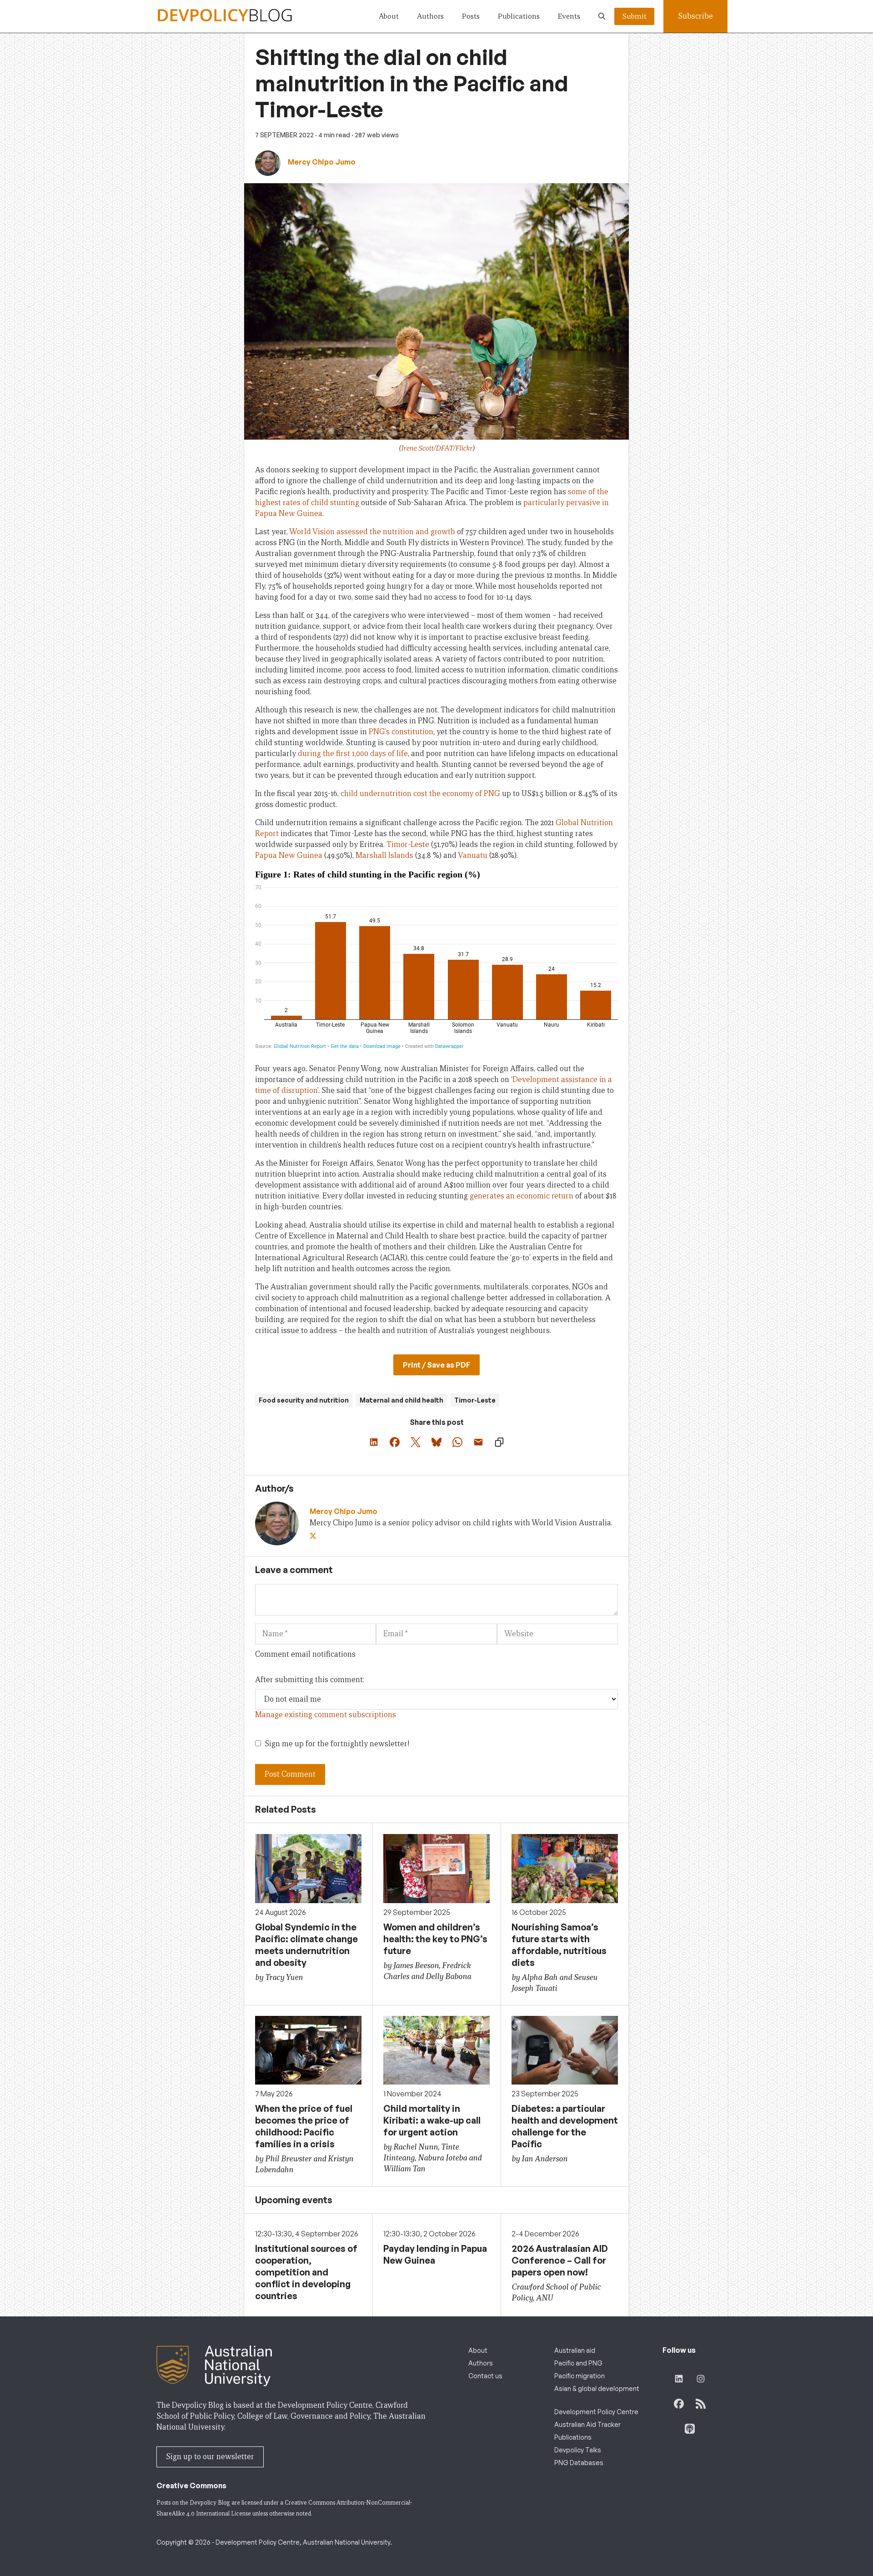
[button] (602, 16)
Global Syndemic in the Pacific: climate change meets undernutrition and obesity (306, 1945)
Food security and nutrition (304, 1400)
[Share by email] (478, 1442)
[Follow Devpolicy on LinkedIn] (679, 2379)
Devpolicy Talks (578, 2450)
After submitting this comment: (310, 1680)
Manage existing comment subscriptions (326, 1715)
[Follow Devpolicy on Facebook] (679, 2404)
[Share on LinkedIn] (374, 1442)
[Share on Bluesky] (436, 1442)
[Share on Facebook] (395, 1442)
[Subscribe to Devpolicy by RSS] (701, 2404)
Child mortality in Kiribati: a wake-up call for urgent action (432, 2120)
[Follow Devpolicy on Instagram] (701, 2379)
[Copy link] (499, 1442)
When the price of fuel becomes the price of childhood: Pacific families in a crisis (304, 2126)
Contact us (485, 2376)
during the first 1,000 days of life (353, 754)
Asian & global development (597, 2388)
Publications (519, 16)
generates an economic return (522, 1196)
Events (569, 16)
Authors (430, 16)
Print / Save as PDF (436, 1365)
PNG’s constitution (401, 732)
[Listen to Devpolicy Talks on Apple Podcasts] (690, 2429)
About (389, 16)
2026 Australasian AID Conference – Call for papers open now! (560, 2260)
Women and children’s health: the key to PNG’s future (435, 1939)
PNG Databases (579, 2463)
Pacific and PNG (578, 2363)
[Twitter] (314, 1536)
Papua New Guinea (289, 855)
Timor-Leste (408, 844)
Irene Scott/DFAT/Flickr (437, 448)
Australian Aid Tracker (587, 2424)
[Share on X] (416, 1442)
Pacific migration (579, 2376)
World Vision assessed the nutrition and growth (372, 532)
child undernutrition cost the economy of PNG (420, 794)
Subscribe (695, 16)
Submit (634, 16)
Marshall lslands (384, 855)
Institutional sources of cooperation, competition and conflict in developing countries (306, 2272)
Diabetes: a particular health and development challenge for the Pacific (565, 2126)
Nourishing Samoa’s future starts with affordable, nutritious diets (559, 1945)
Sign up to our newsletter (210, 2457)
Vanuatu (473, 855)
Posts (471, 16)
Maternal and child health (401, 1400)
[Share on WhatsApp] (457, 1442)
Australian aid (575, 2350)
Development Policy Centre (596, 2412)
